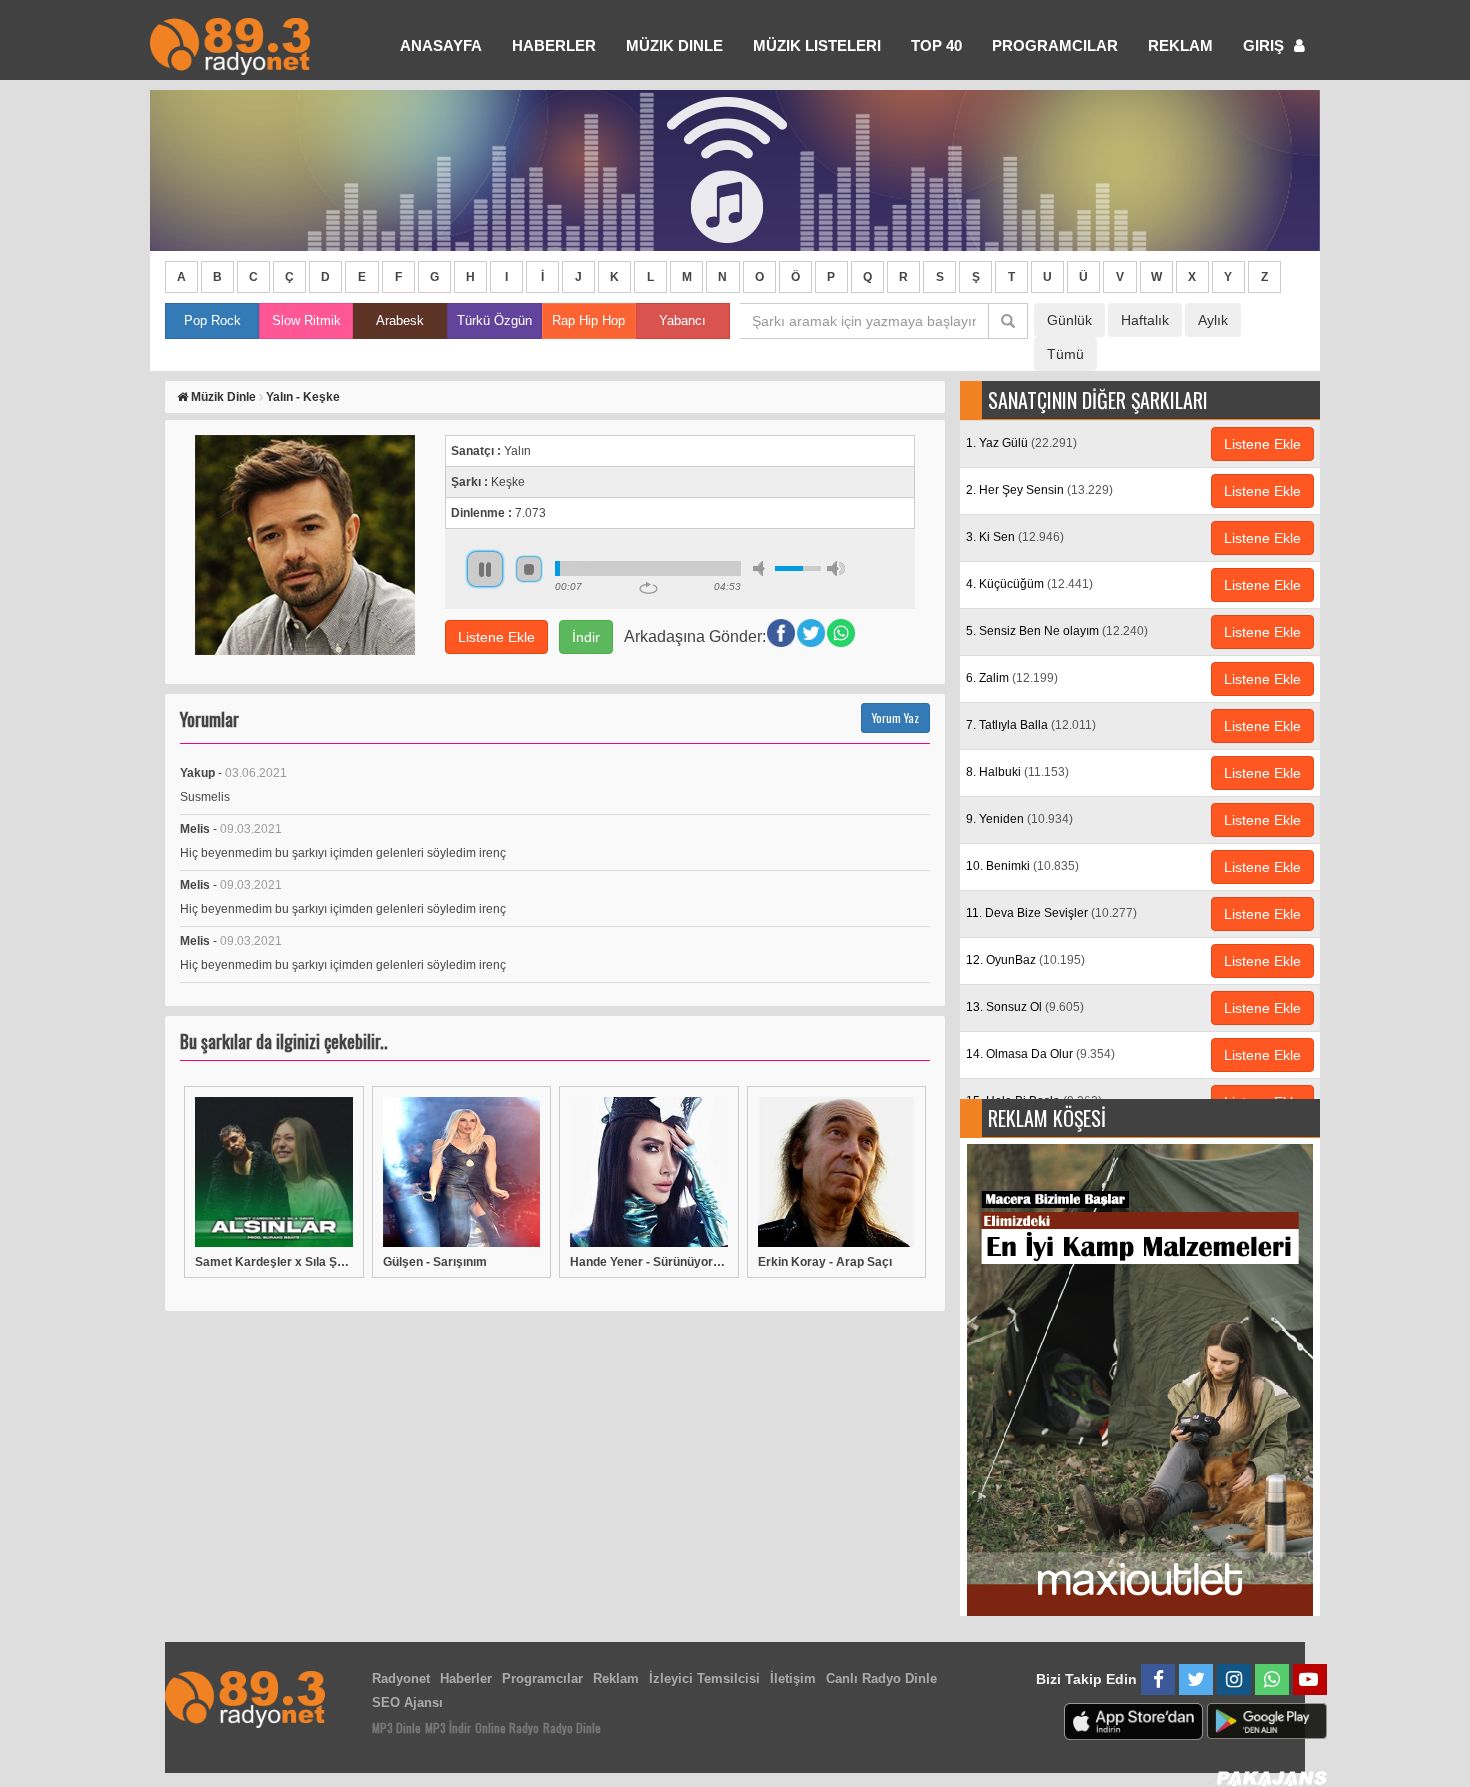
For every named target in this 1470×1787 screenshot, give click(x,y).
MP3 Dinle (396, 1727)
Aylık (1213, 320)
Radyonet (401, 1678)
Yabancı (682, 320)
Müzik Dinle (674, 45)
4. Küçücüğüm (1029, 584)
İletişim (793, 1678)
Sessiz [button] (762, 568)
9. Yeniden (1019, 819)
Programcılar (1055, 45)
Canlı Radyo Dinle (881, 1678)
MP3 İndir (448, 1727)
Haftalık (1145, 320)
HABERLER (554, 45)
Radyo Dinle (572, 1727)
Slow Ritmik (306, 320)
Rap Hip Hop (588, 320)
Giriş (1265, 45)
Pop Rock (212, 320)
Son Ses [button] (836, 568)
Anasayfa (441, 45)
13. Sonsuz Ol (1025, 1007)
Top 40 (936, 45)
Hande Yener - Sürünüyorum (649, 1262)
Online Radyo (507, 1727)
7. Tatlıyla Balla (1031, 725)
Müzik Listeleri (817, 45)
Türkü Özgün (494, 320)
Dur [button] (529, 569)
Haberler (466, 1678)
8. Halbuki (1017, 772)
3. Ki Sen (1015, 537)
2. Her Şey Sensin (1039, 490)
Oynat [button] (485, 569)
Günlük (1069, 320)
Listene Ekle (496, 637)
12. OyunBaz (1025, 960)
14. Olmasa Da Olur (1040, 1054)
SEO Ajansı (407, 1702)
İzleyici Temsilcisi (704, 1678)
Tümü (1065, 354)
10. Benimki (1022, 866)
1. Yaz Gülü (1021, 443)
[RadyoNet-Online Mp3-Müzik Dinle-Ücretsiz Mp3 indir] (230, 44)
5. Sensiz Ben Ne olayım (1057, 631)
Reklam (1180, 45)
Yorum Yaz (895, 717)
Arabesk (400, 320)
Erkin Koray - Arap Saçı (825, 1262)
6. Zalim (1012, 678)
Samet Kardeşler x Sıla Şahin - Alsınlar (274, 1262)
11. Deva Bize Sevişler (1051, 913)
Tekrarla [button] (648, 588)
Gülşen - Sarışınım (435, 1262)
